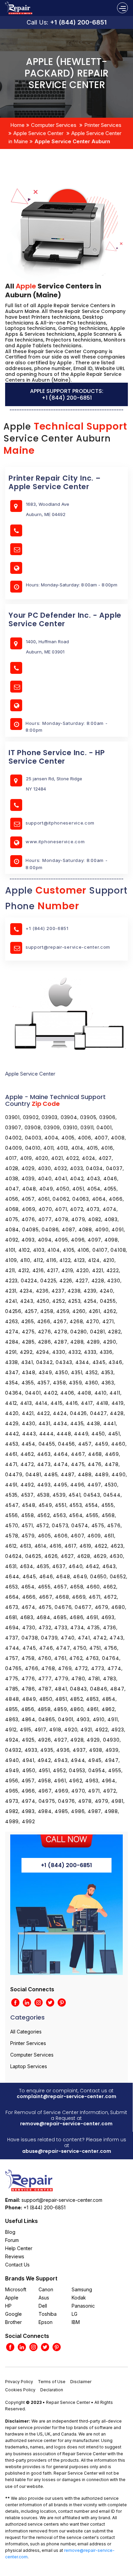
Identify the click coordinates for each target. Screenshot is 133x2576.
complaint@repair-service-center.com (66, 2096)
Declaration (52, 2390)
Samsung (82, 2289)
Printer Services (103, 125)
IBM (76, 2322)
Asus (44, 2298)
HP (8, 2306)
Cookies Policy (20, 2390)
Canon (46, 2289)
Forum (12, 2240)
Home (17, 125)
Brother (13, 2322)
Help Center (19, 2248)
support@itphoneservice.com (60, 823)
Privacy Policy (19, 2382)
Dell (43, 2306)
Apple (12, 2298)
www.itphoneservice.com (55, 842)
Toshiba (48, 2314)
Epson (46, 2322)
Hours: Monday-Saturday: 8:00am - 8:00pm (66, 727)
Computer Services (54, 125)
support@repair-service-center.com (68, 947)
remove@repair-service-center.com (66, 2124)
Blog (10, 2232)
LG (75, 2314)
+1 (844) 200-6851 (78, 22)
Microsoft (16, 2289)
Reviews (15, 2256)
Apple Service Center (38, 133)
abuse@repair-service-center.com (67, 2151)
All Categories (26, 2032)
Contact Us (17, 2265)
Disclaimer (81, 2382)
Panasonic (83, 2306)
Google (13, 2314)
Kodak (79, 2298)
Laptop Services (29, 2066)
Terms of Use (52, 2382)
